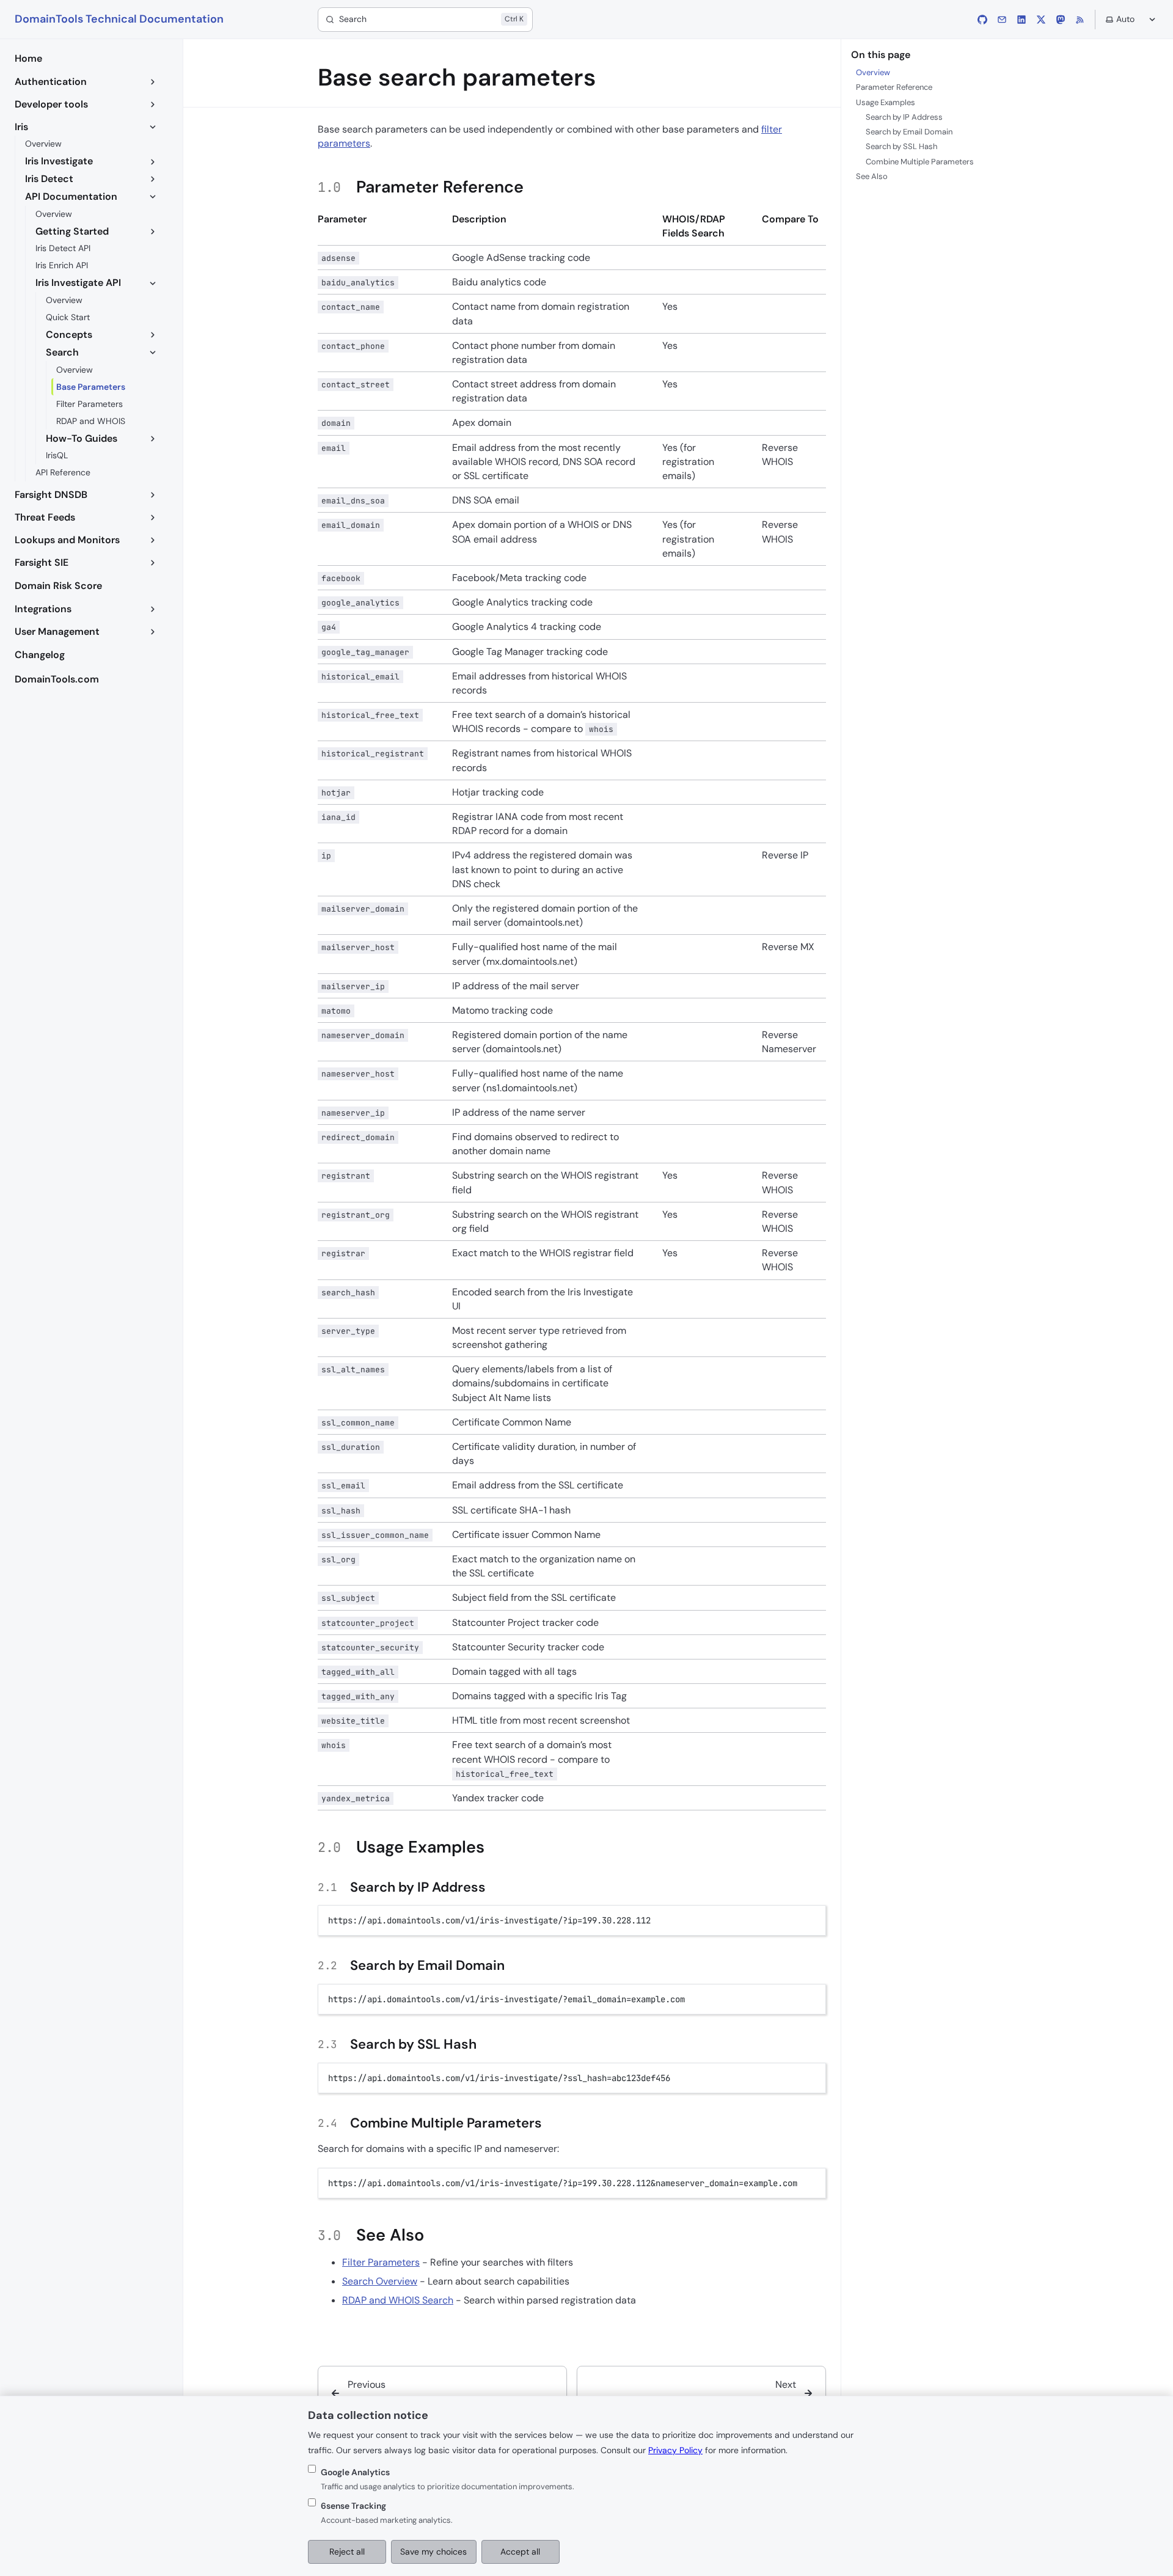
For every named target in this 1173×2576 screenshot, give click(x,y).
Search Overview (380, 2281)
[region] (572, 2183)
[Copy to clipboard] (811, 1919)
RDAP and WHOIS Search (398, 2300)
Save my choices (433, 2552)
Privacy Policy (675, 2450)
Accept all (520, 2552)
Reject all (347, 2552)
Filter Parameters (381, 2262)
